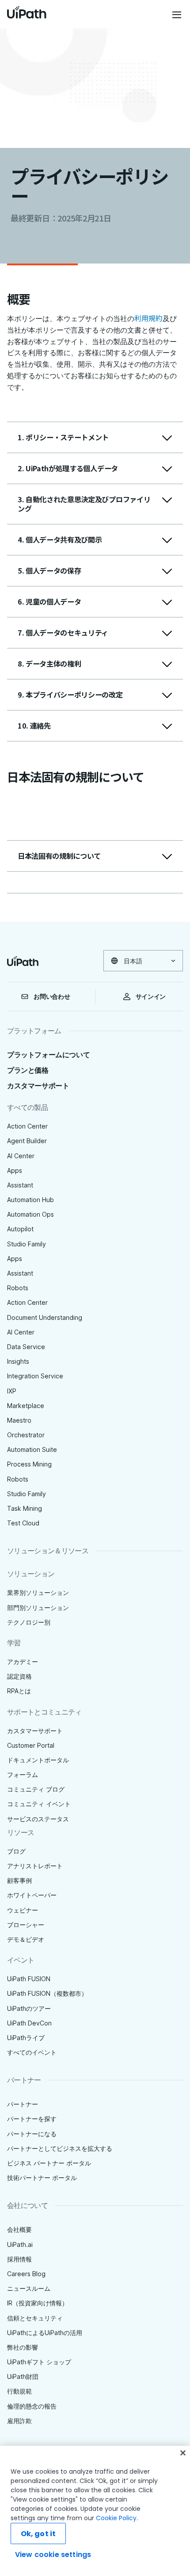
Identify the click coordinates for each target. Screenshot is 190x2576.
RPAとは (19, 1691)
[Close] (183, 2453)
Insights (18, 1361)
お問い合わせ (52, 997)
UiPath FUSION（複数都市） (47, 1993)
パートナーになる (32, 2134)
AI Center (21, 1156)
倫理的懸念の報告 (32, 2406)
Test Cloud (23, 1523)
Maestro (19, 1420)
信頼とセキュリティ (35, 2318)
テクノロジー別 (29, 1622)
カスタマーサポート (38, 1086)
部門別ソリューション (38, 1608)
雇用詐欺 (19, 2421)
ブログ (16, 1851)
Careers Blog (26, 2274)
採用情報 (19, 2259)
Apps (15, 1170)
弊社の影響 (23, 2347)
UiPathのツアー (29, 2008)
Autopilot (20, 1229)
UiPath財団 (23, 2376)
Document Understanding (45, 1317)
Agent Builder (27, 1141)
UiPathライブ (26, 2038)
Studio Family (27, 1244)
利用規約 (148, 318)
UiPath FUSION (29, 1979)
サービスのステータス (38, 1819)
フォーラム (23, 1775)
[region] (95, 2511)
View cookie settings (53, 2555)
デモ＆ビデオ (26, 1939)
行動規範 (19, 2391)
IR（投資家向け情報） (38, 2303)
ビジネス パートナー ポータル (49, 2163)
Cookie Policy (116, 2518)
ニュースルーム (29, 2288)
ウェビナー (23, 1910)
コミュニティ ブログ (36, 1789)
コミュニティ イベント (39, 1804)
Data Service (26, 1347)
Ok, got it (38, 2534)
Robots (18, 1288)
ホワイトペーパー (32, 1895)
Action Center (27, 1126)
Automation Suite (32, 1449)
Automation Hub (30, 1200)
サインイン (151, 997)
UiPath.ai (20, 2244)
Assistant (20, 1185)
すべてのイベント (32, 2052)
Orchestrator (26, 1435)
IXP (12, 1391)
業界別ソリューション (38, 1593)
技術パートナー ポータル (42, 2178)
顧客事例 (19, 1880)
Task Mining (25, 1508)
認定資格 (19, 1676)
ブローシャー (26, 1925)
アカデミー (23, 1662)
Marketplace (26, 1406)
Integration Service (35, 1376)
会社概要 (19, 2229)
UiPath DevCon (29, 2023)
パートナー (23, 2104)
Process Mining (29, 1464)
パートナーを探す (32, 2119)
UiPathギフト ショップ (39, 2362)
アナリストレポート (35, 1866)
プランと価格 (28, 1070)
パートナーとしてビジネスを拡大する (60, 2148)
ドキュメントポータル (38, 1760)
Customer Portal (31, 1745)
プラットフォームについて (48, 1055)
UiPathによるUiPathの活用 (45, 2333)
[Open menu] (178, 15)
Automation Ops (30, 1214)
